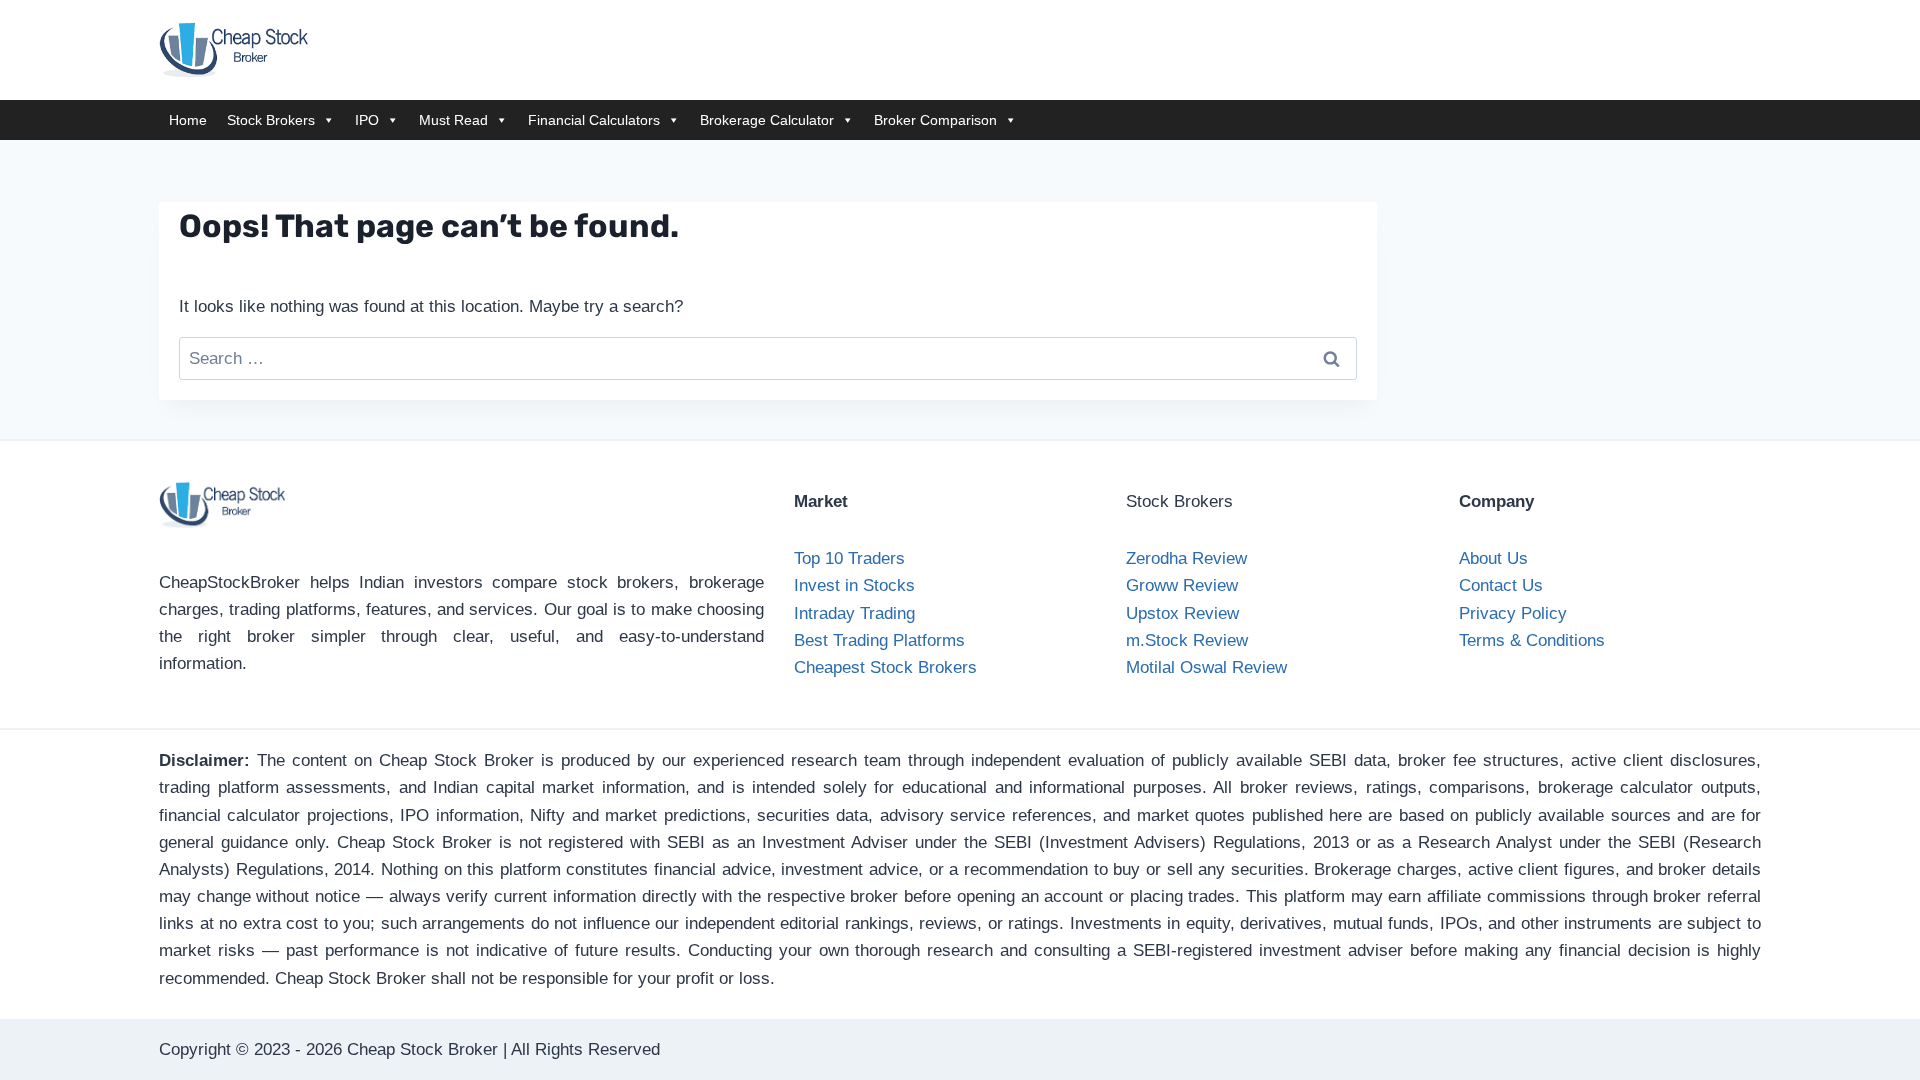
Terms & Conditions (1532, 640)
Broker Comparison (935, 120)
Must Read (453, 120)
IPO (367, 120)
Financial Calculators (594, 120)
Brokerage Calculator (767, 120)
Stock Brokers (271, 120)
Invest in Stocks (854, 585)
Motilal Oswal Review (1206, 667)
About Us (1493, 558)
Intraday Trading (854, 613)
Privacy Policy (1513, 613)
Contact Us (1501, 585)
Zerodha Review (1186, 558)
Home (188, 120)
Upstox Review (1182, 613)
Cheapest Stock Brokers (885, 667)
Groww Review (1182, 585)
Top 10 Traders (849, 558)
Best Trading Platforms (879, 640)
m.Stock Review (1187, 640)
